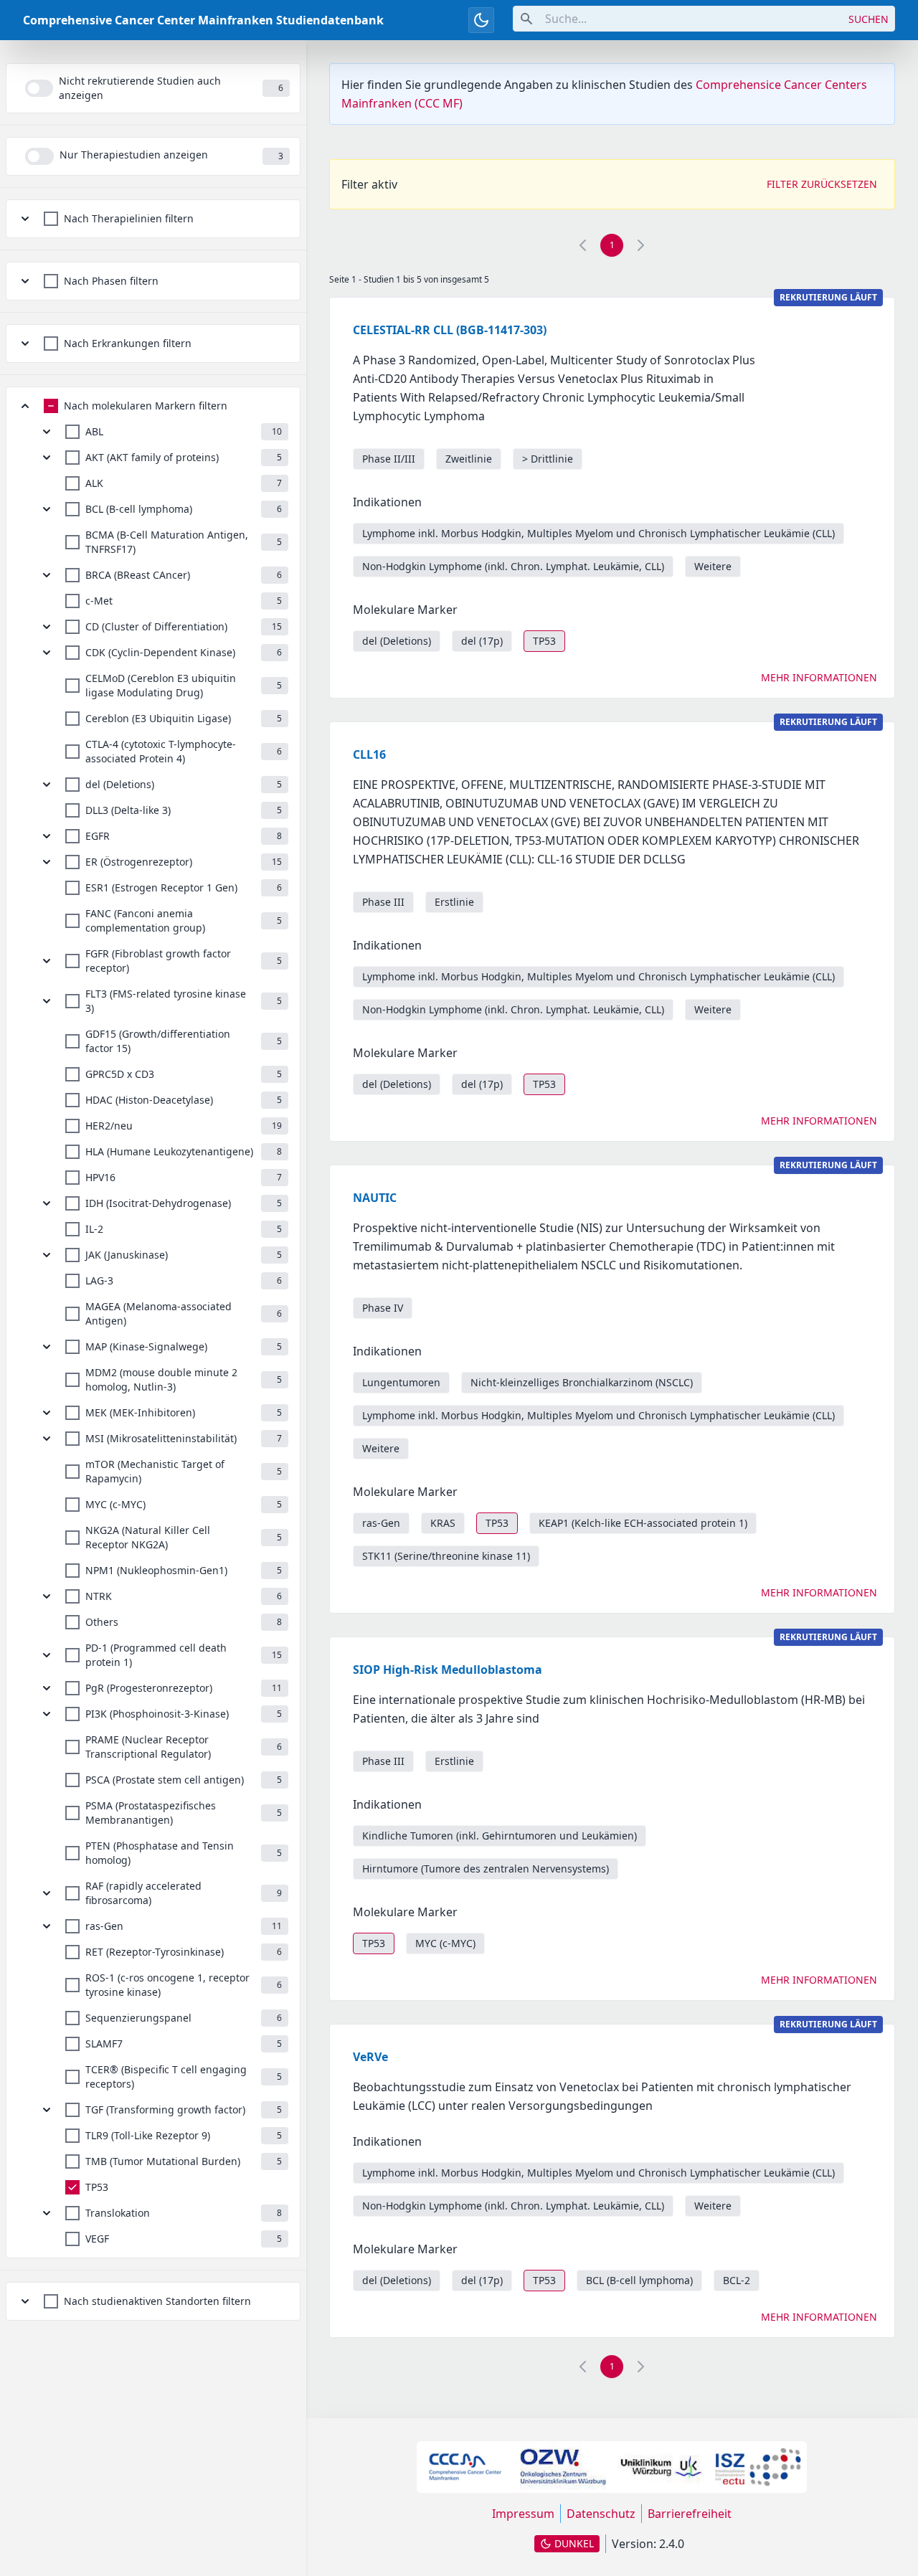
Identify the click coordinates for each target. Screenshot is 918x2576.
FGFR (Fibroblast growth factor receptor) (158, 961)
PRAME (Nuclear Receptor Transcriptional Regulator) (148, 1747)
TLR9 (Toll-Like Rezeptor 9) (148, 2135)
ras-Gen (104, 1926)
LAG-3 (99, 1280)
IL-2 (94, 1229)
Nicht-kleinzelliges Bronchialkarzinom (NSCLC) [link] (582, 1382)
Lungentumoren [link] (401, 1382)
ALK (94, 483)
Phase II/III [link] (389, 459)
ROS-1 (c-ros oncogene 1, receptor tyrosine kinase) (167, 1985)
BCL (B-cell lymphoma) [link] (639, 2280)
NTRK (99, 1596)
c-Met (99, 601)
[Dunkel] (481, 20)
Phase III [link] (383, 902)
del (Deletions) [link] (397, 641)
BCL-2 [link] (737, 2280)
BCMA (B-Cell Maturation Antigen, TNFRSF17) (167, 542)
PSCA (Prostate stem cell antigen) (165, 1780)
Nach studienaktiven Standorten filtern (157, 2301)
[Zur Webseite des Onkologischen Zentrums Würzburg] (563, 2467)
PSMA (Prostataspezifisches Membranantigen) (151, 1813)
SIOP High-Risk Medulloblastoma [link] (448, 1670)
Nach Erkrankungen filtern (128, 343)
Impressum (523, 2514)
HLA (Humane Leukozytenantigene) (169, 1151)
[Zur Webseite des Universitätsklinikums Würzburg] (661, 2467)
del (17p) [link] (482, 641)
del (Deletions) (120, 784)
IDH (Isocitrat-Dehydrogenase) (158, 1203)
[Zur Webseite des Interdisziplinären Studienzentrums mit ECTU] (758, 2467)
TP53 (97, 2187)
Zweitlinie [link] (469, 459)
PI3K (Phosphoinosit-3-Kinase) (157, 1714)
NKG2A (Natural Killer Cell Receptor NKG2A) (148, 1537)
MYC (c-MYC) (115, 1504)
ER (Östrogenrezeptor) (139, 862)
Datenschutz (601, 2514)
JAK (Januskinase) (127, 1255)
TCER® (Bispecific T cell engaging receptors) (166, 2077)
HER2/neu (109, 1126)
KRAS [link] (443, 1523)
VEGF (97, 2239)
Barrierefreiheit (690, 2514)
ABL (94, 431)
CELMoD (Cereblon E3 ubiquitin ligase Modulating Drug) (161, 685)
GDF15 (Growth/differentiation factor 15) (158, 1041)
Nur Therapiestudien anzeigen (134, 155)
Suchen (869, 19)
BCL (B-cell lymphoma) (139, 509)
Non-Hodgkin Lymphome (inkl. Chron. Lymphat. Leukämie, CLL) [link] (513, 566)
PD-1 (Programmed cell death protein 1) (156, 1655)
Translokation (118, 2213)
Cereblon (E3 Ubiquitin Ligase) (158, 718)
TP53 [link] (544, 641)
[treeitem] (153, 219)
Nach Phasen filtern (111, 281)
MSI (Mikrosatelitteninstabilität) (161, 1438)
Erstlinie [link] (454, 902)
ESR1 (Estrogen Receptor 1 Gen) (161, 887)
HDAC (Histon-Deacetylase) (149, 1100)
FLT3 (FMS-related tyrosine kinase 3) (166, 1001)
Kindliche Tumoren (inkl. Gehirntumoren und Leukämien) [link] (500, 1836)
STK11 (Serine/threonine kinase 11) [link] (446, 1556)
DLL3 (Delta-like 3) (128, 810)
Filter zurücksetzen (822, 184)
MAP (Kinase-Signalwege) (146, 1346)
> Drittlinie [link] (548, 459)
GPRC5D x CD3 (120, 1074)
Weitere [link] (713, 566)
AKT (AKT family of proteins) (152, 457)
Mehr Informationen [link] (819, 677)
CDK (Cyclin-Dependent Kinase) (160, 652)
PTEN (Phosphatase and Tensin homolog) (160, 1853)
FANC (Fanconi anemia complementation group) (145, 920)
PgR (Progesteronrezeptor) (149, 1688)
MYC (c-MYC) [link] (445, 1943)
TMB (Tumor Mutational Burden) (163, 2161)
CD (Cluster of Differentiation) (156, 626)
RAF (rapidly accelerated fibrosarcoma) (143, 1893)
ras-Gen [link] (381, 1523)
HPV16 (100, 1177)
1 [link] (612, 245)
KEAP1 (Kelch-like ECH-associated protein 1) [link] (643, 1523)
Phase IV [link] (383, 1308)
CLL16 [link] (369, 754)
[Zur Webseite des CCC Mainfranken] (465, 2467)
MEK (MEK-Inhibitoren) (140, 1412)
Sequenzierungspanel (138, 2018)
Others (102, 1622)
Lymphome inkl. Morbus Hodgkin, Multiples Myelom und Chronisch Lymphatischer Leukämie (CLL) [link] (598, 533)
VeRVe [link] (370, 2057)
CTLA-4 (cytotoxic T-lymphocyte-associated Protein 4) (161, 751)
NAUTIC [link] (375, 1198)
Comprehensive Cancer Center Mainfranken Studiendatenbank (203, 20)
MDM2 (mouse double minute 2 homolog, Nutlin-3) (161, 1379)
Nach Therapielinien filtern (129, 218)
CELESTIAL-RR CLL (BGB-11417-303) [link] (450, 330)
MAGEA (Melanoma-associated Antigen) (158, 1313)
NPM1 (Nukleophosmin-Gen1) (156, 1570)
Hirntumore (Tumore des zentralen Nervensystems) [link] (486, 1869)
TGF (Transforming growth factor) (165, 2109)
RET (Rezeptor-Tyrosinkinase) (155, 1952)
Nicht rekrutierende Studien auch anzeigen (140, 88)
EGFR (98, 836)
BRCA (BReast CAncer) (138, 575)
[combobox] (678, 19)
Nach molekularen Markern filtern (146, 406)
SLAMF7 (104, 2044)
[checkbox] (119, 219)
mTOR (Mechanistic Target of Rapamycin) (155, 1471)
